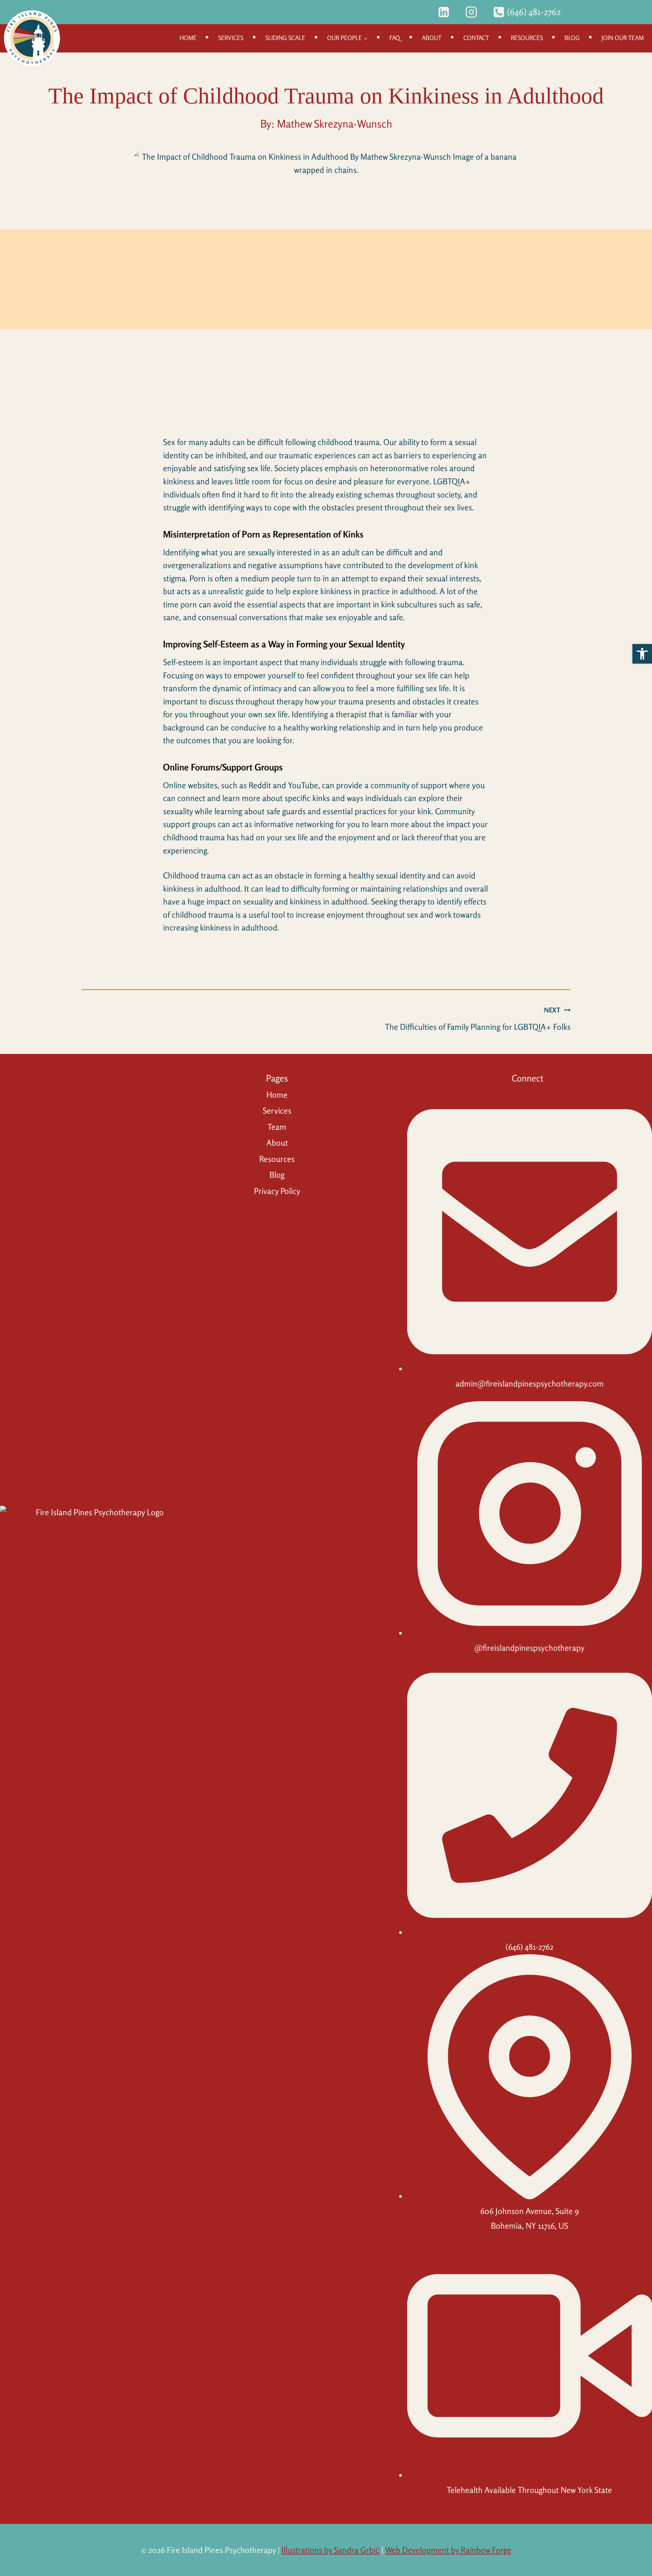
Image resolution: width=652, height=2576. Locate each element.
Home (188, 38)
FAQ (395, 38)
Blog (572, 38)
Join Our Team (623, 38)
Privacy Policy (277, 1191)
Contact (476, 38)
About (432, 38)
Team (277, 1127)
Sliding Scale (285, 38)
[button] (642, 654)
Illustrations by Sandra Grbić (331, 2550)
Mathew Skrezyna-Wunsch (334, 124)
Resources (527, 38)
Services (231, 38)
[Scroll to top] (641, 2558)
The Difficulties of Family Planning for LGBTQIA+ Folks (478, 1019)
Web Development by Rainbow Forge (448, 2550)
